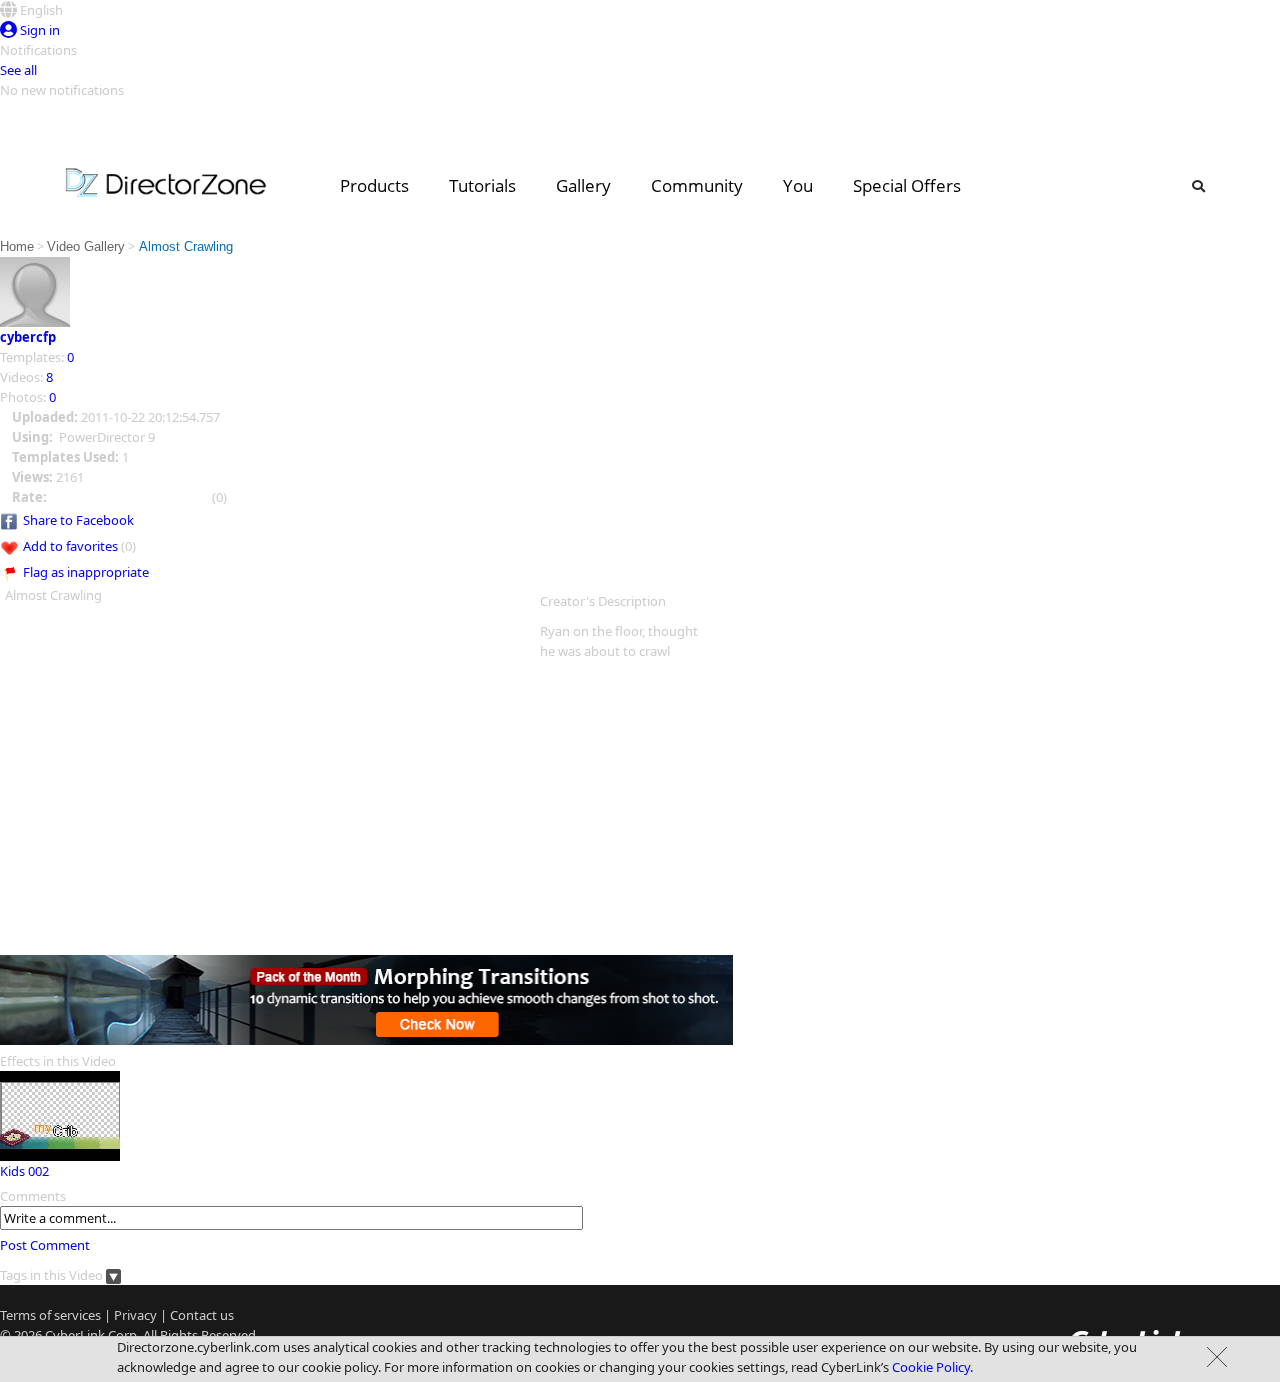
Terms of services (50, 1315)
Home (17, 246)
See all (18, 70)
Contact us (202, 1315)
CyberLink (75, 1335)
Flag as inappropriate (86, 572)
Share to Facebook (78, 520)
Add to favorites (70, 546)
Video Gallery (86, 246)
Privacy (135, 1315)
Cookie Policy (931, 1367)
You (798, 185)
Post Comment (45, 1245)
